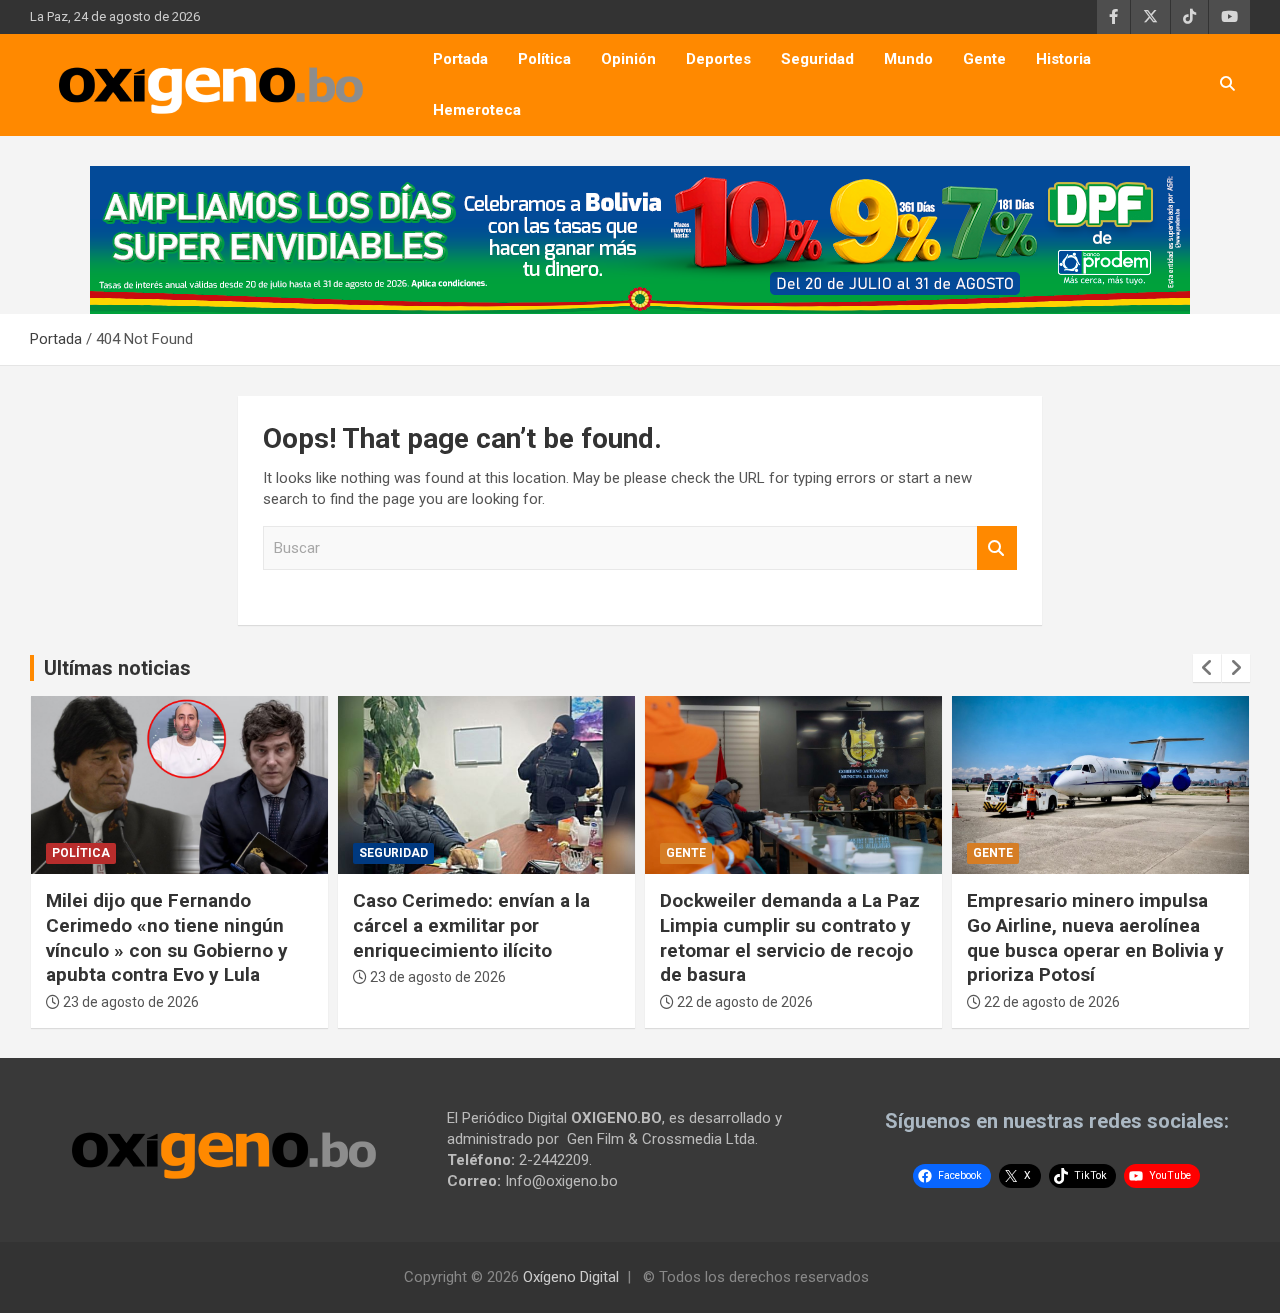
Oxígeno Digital (571, 1277)
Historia (1063, 59)
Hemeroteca (477, 110)
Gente (984, 59)
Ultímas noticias (117, 668)
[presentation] (1207, 668)
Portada (460, 59)
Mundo (908, 59)
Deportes (718, 59)
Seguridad (817, 59)
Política (544, 59)
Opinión (628, 59)
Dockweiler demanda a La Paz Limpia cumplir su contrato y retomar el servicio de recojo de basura (790, 937)
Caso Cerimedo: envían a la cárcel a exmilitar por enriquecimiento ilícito (471, 925)
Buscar (997, 548)
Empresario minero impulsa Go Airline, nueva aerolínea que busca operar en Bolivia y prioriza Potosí (1095, 937)
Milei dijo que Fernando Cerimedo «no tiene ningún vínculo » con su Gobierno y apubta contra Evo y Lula (167, 937)
